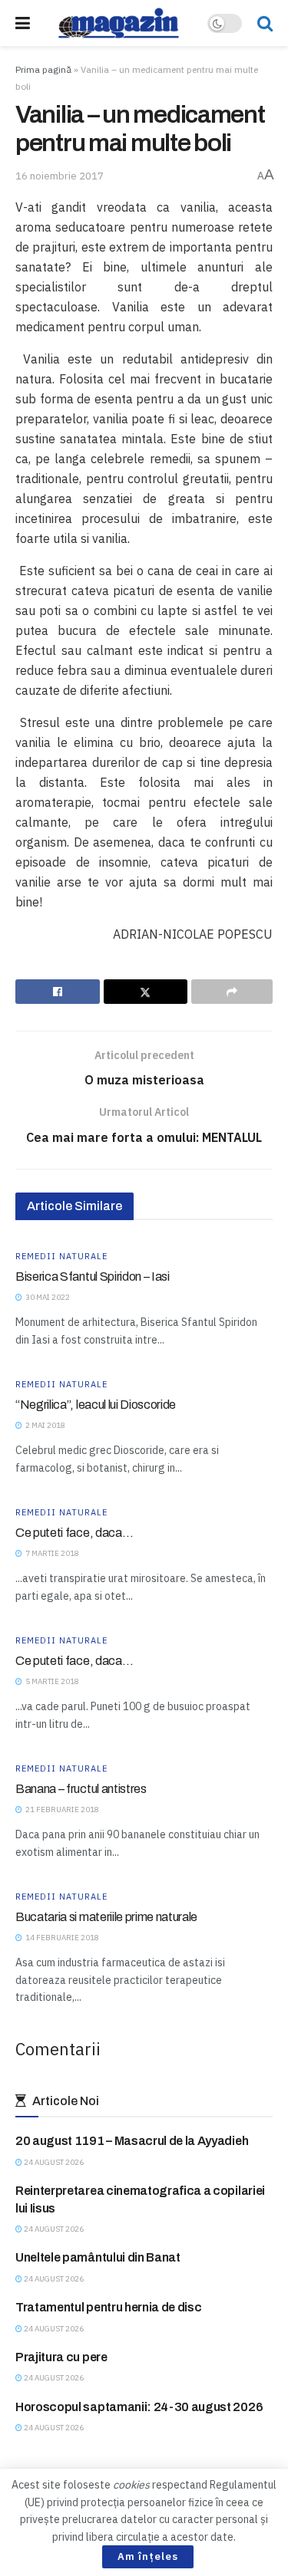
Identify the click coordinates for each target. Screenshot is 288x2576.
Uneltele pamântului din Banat (98, 2257)
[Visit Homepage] (119, 23)
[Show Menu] (23, 23)
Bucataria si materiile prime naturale (106, 1917)
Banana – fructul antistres (81, 1789)
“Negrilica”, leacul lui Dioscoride (96, 1405)
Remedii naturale (61, 1257)
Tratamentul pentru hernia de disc (108, 2307)
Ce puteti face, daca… (74, 1533)
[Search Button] (265, 23)
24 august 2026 (53, 2162)
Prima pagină (43, 69)
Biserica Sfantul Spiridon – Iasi (93, 1276)
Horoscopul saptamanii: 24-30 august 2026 (139, 2407)
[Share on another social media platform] (232, 992)
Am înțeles (148, 2556)
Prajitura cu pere (61, 2357)
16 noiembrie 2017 (60, 176)
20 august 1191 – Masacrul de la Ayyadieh (132, 2141)
